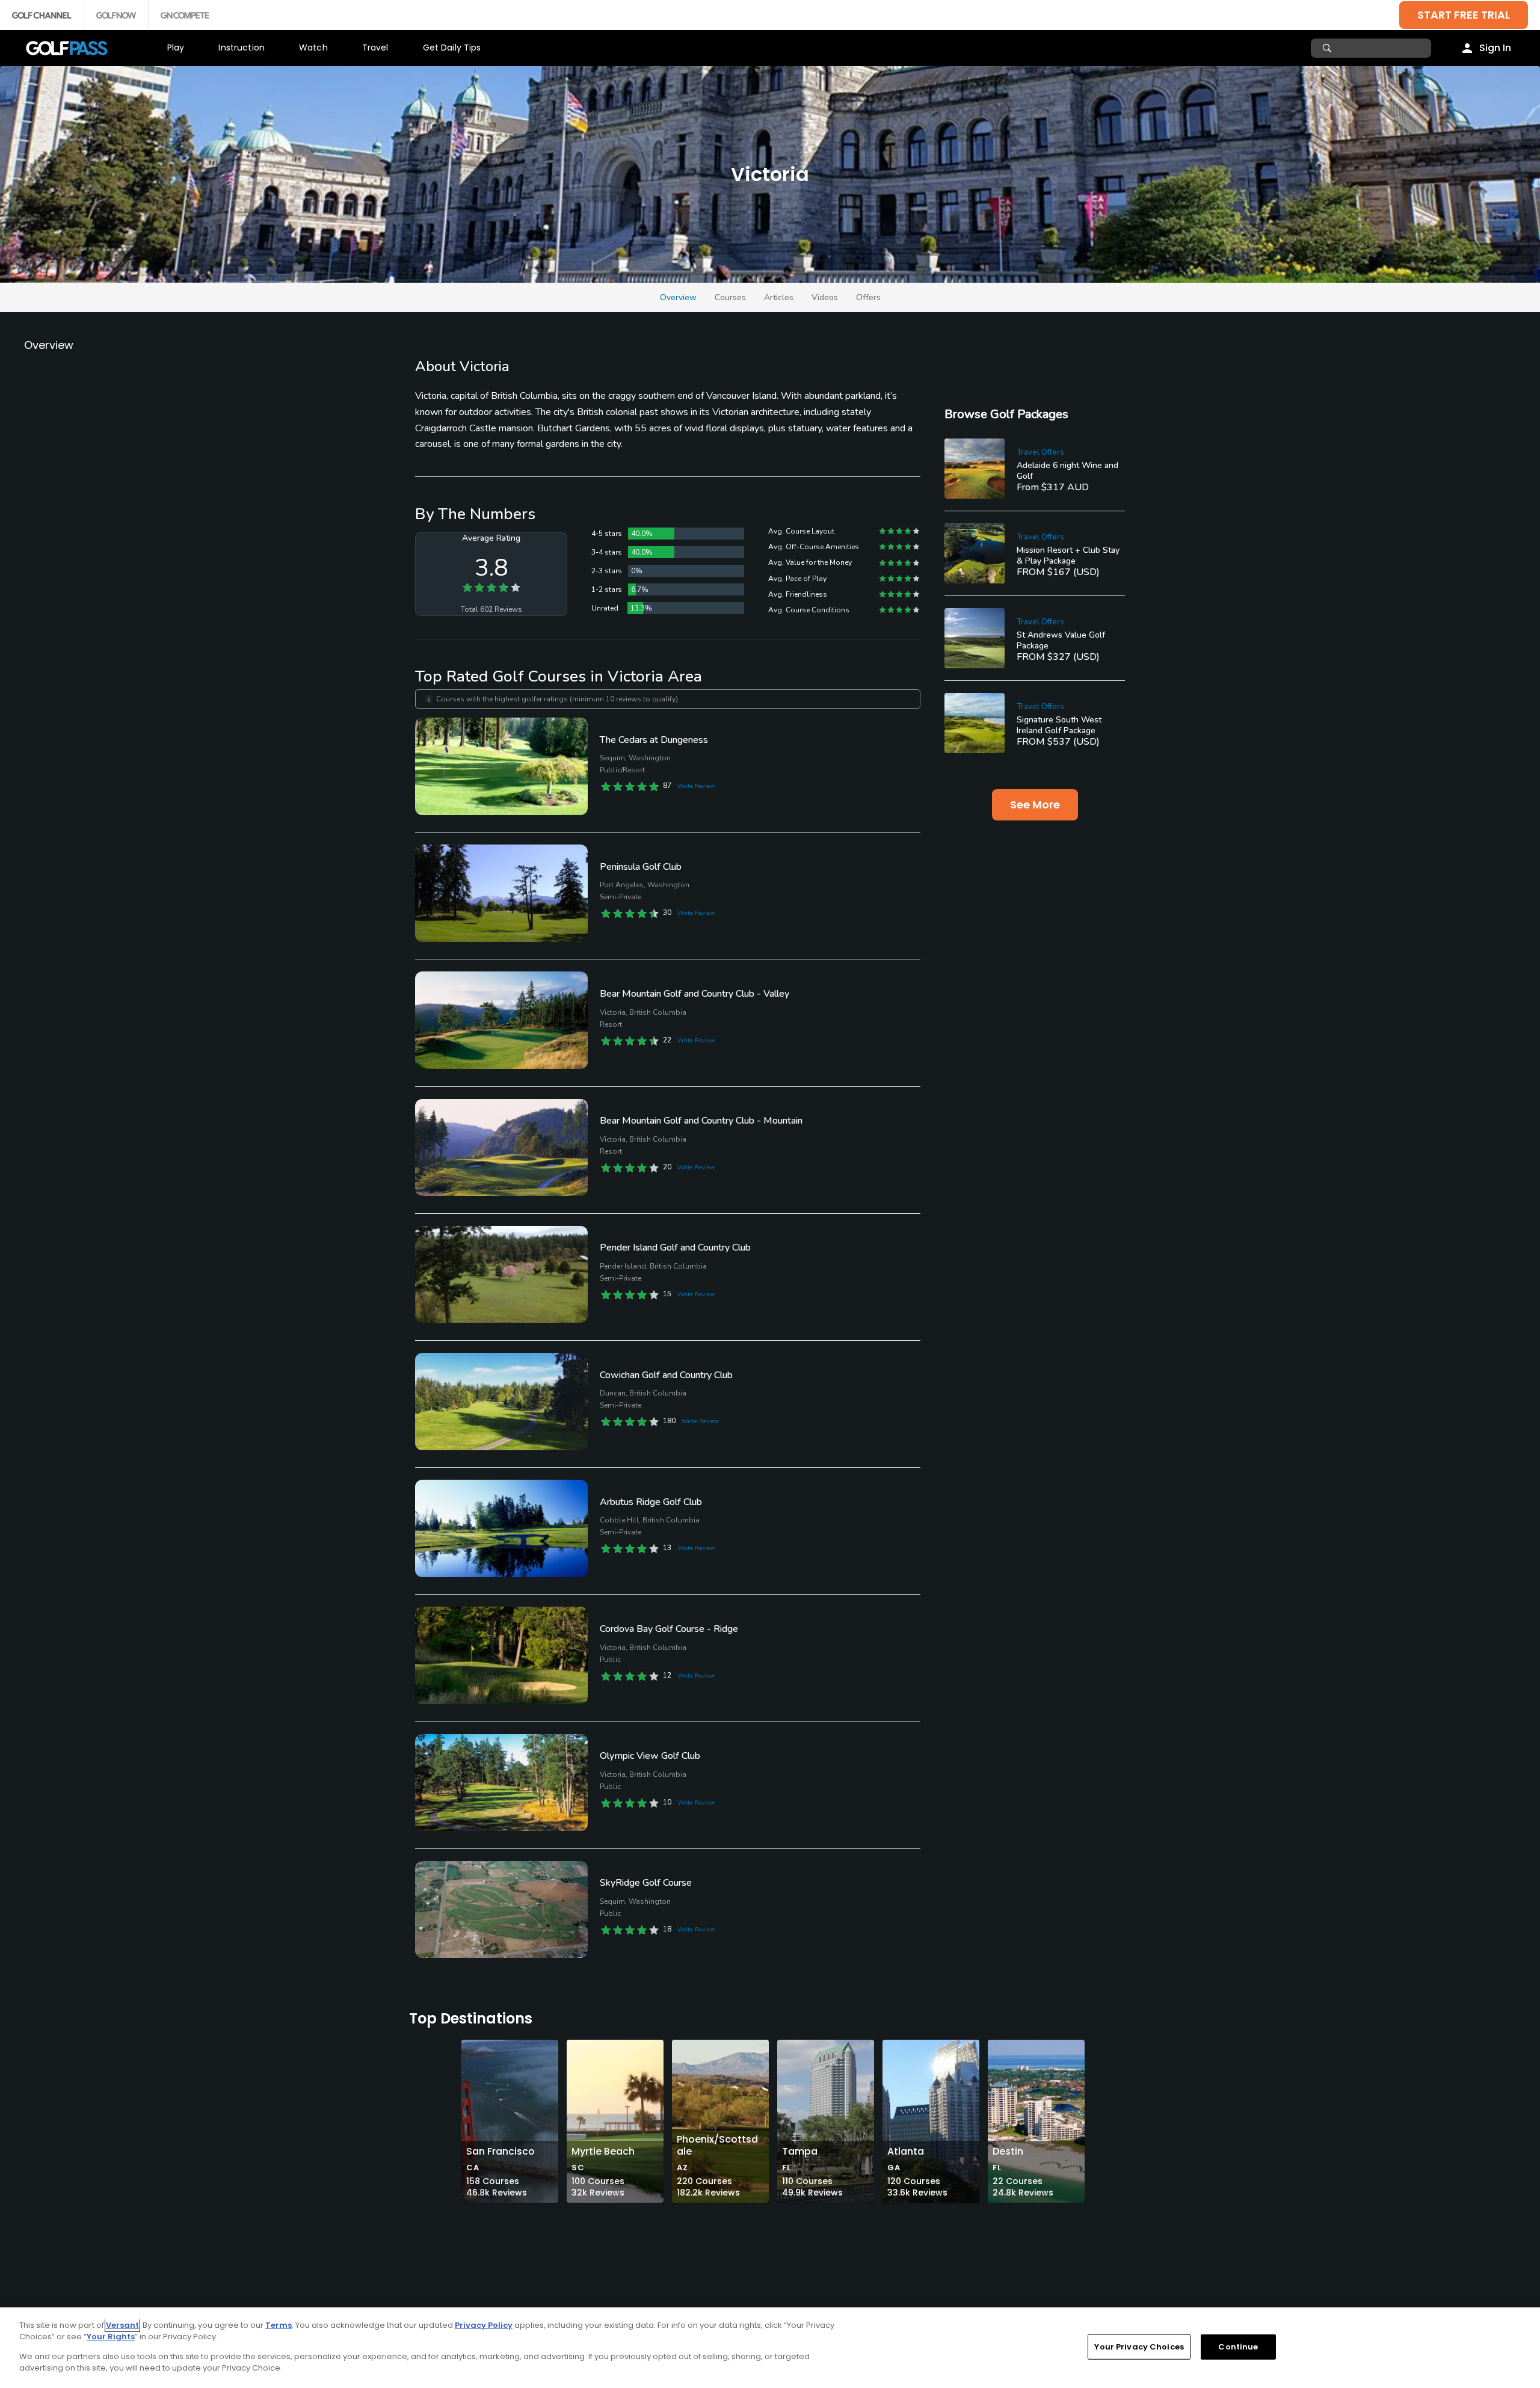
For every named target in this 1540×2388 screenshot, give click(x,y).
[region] (770, 2348)
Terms (279, 2325)
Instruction (242, 48)
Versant (122, 2325)
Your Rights (111, 2337)
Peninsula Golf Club (641, 867)
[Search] (1329, 48)
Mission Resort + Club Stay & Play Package (1068, 555)
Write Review (696, 786)
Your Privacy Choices (1139, 2347)
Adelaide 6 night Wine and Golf (1067, 471)
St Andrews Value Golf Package (1061, 640)
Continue (1238, 2347)
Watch (313, 48)
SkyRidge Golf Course (646, 1883)
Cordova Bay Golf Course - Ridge (669, 1629)
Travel (375, 48)
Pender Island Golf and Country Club (675, 1248)
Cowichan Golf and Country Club (666, 1375)
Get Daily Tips (452, 48)
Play (176, 48)
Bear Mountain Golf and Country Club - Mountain (701, 1121)
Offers (868, 297)
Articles (779, 297)
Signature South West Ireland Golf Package (1059, 725)
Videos (825, 297)
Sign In (1495, 48)
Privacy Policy (484, 2325)
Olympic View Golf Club (650, 1756)
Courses (730, 297)
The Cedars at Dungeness (654, 740)
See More (1035, 805)
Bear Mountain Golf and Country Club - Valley (695, 994)
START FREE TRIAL (1464, 15)
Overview (678, 297)
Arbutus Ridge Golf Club (651, 1502)
